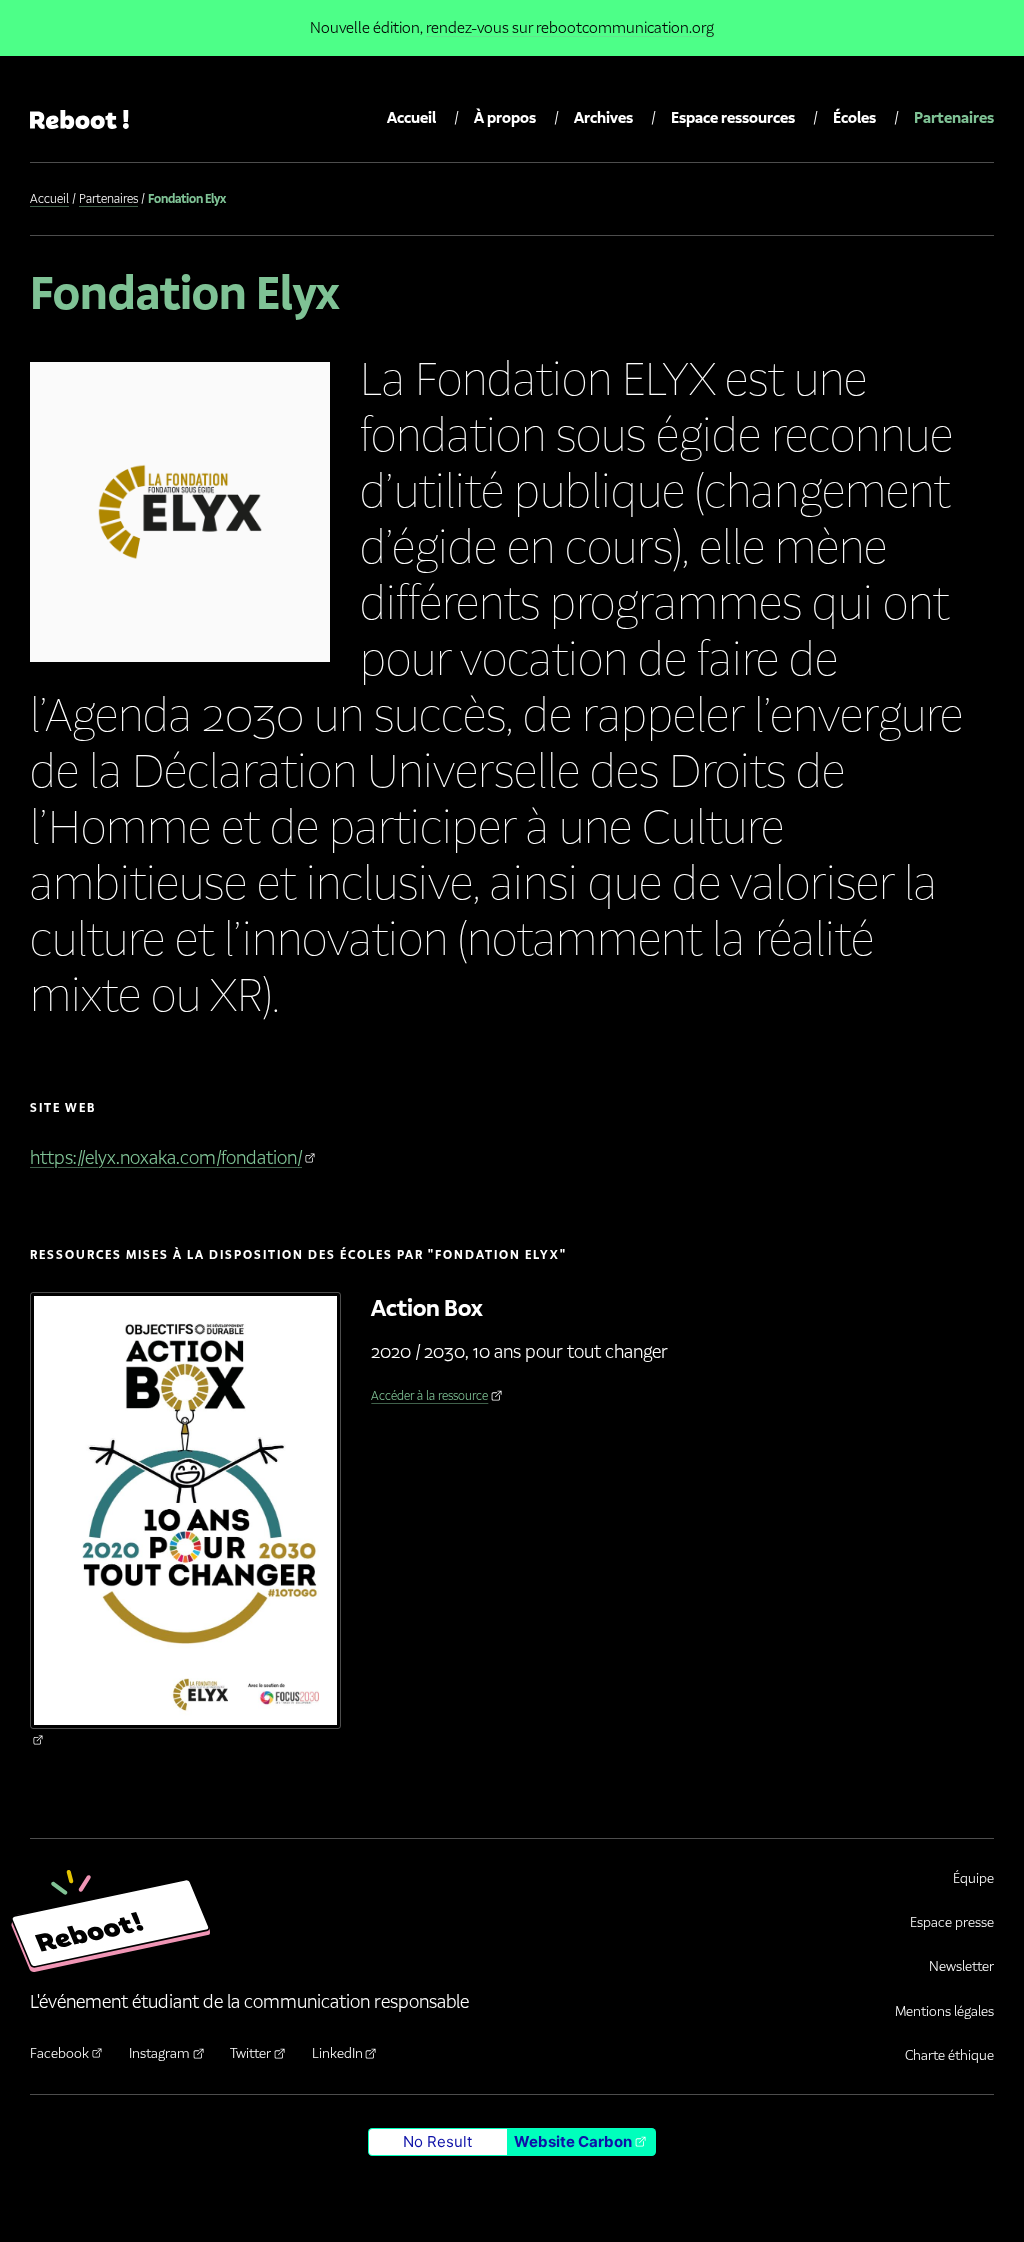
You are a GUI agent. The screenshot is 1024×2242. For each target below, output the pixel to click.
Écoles (854, 117)
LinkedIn (337, 2053)
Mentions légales (944, 2011)
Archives (603, 117)
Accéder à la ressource (429, 1395)
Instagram (159, 2053)
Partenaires (954, 117)
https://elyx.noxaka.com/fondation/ (166, 1158)
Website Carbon (573, 2141)
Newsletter (961, 1966)
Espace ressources (733, 117)
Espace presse (952, 1922)
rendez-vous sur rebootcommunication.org (570, 27)
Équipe (973, 1878)
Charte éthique (949, 2055)
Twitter (250, 2053)
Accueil (411, 117)
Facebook (59, 2053)
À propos (505, 117)
